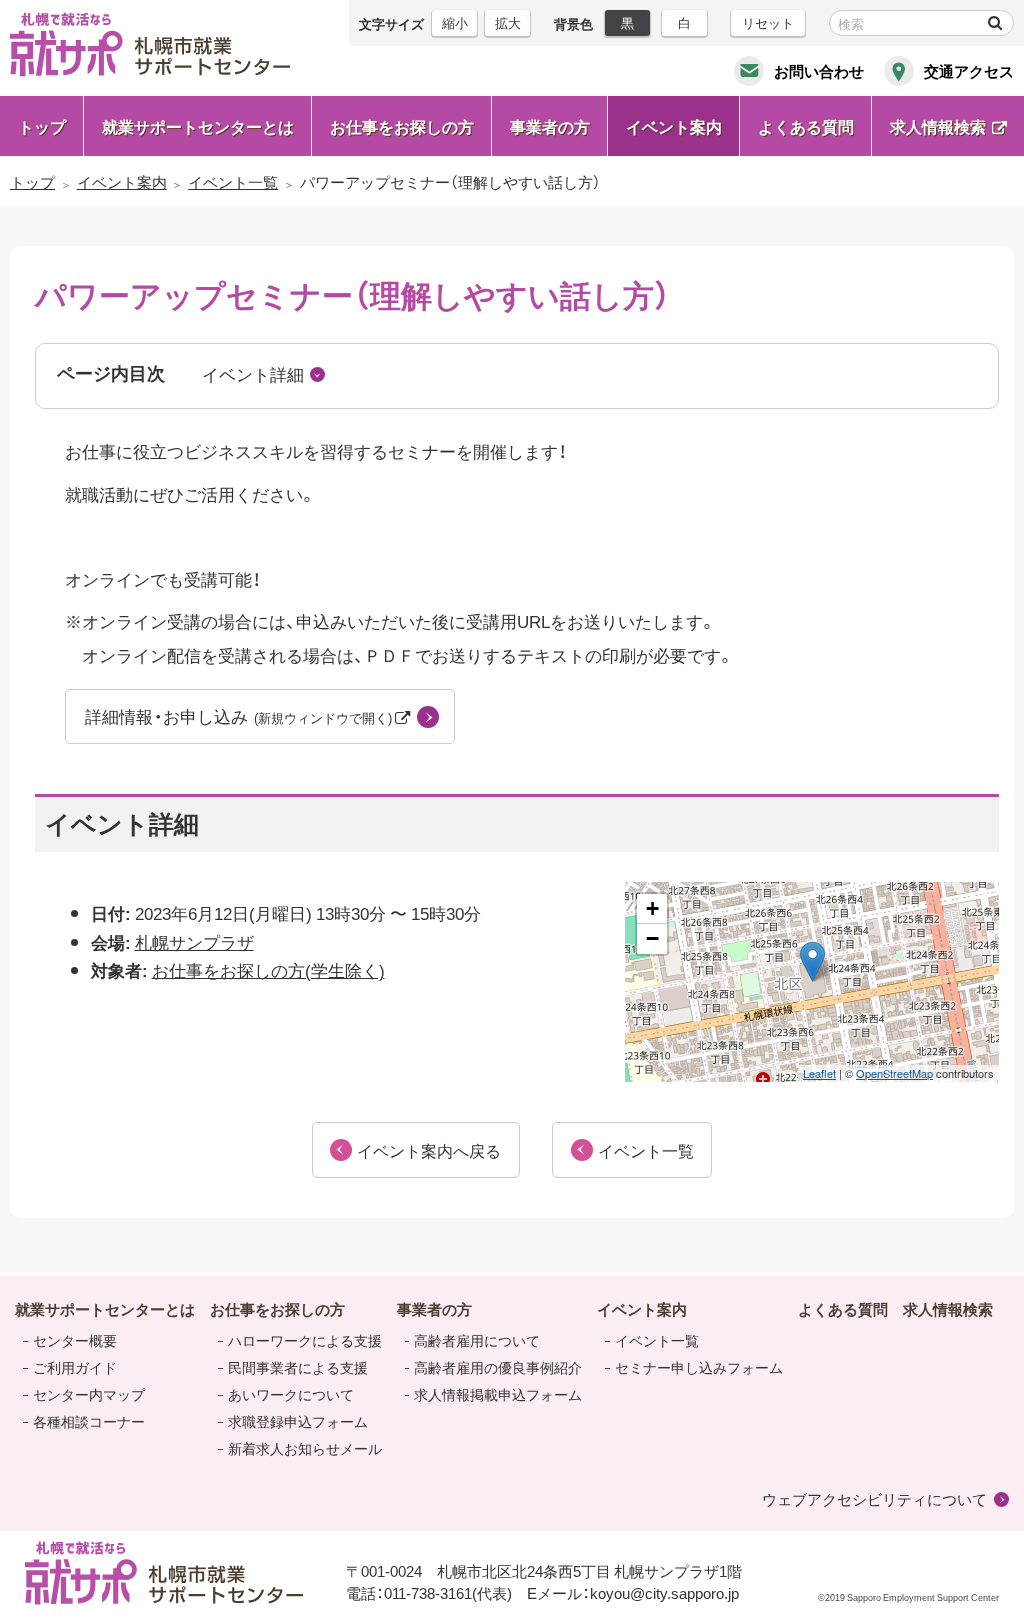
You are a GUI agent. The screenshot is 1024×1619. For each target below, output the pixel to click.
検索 (995, 23)
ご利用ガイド (75, 1367)
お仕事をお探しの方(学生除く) (268, 969)
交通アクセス (969, 71)
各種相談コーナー (89, 1421)
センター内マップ (89, 1394)
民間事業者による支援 (298, 1367)
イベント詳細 (253, 373)
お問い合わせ (819, 71)
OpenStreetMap (894, 1073)
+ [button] (652, 908)
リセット (768, 22)
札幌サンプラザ (194, 941)
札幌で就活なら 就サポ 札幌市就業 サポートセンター (150, 44)
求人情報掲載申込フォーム (498, 1394)
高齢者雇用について (477, 1340)
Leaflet (819, 1073)
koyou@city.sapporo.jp (664, 1593)
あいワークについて (291, 1394)
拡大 (508, 22)
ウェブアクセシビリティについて (874, 1499)
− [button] (652, 938)
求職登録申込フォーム (298, 1421)
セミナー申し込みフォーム (699, 1367)
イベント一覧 (657, 1340)
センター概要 (75, 1340)
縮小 (455, 22)
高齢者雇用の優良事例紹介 (498, 1367)
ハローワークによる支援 (305, 1340)
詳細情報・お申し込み (240, 715)
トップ (42, 126)
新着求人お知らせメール (305, 1448)
